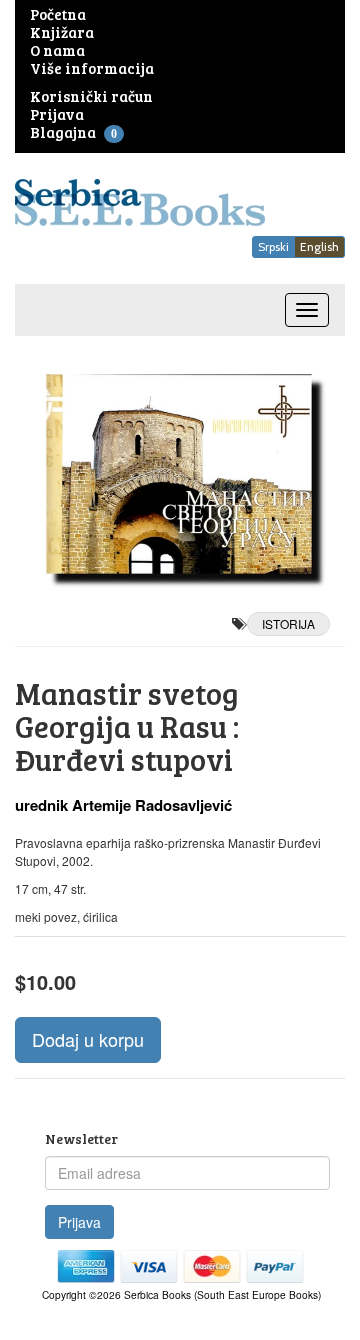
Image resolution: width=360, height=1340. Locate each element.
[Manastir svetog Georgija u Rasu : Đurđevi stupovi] (180, 474)
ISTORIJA (288, 623)
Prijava (79, 1222)
